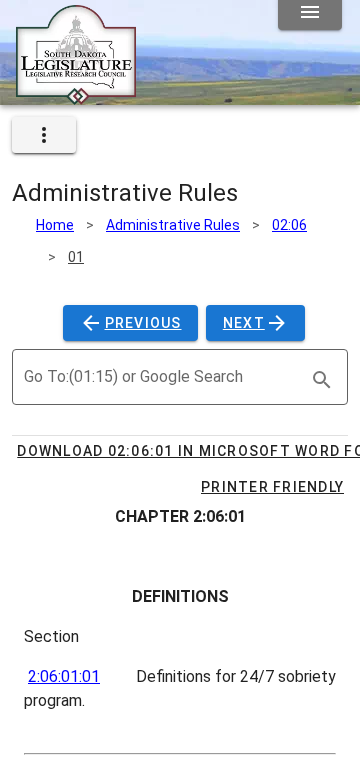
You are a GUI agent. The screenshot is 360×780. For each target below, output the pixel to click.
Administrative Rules (173, 225)
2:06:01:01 (64, 676)
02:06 (289, 225)
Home (55, 225)
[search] (322, 380)
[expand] (44, 135)
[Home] (76, 97)
